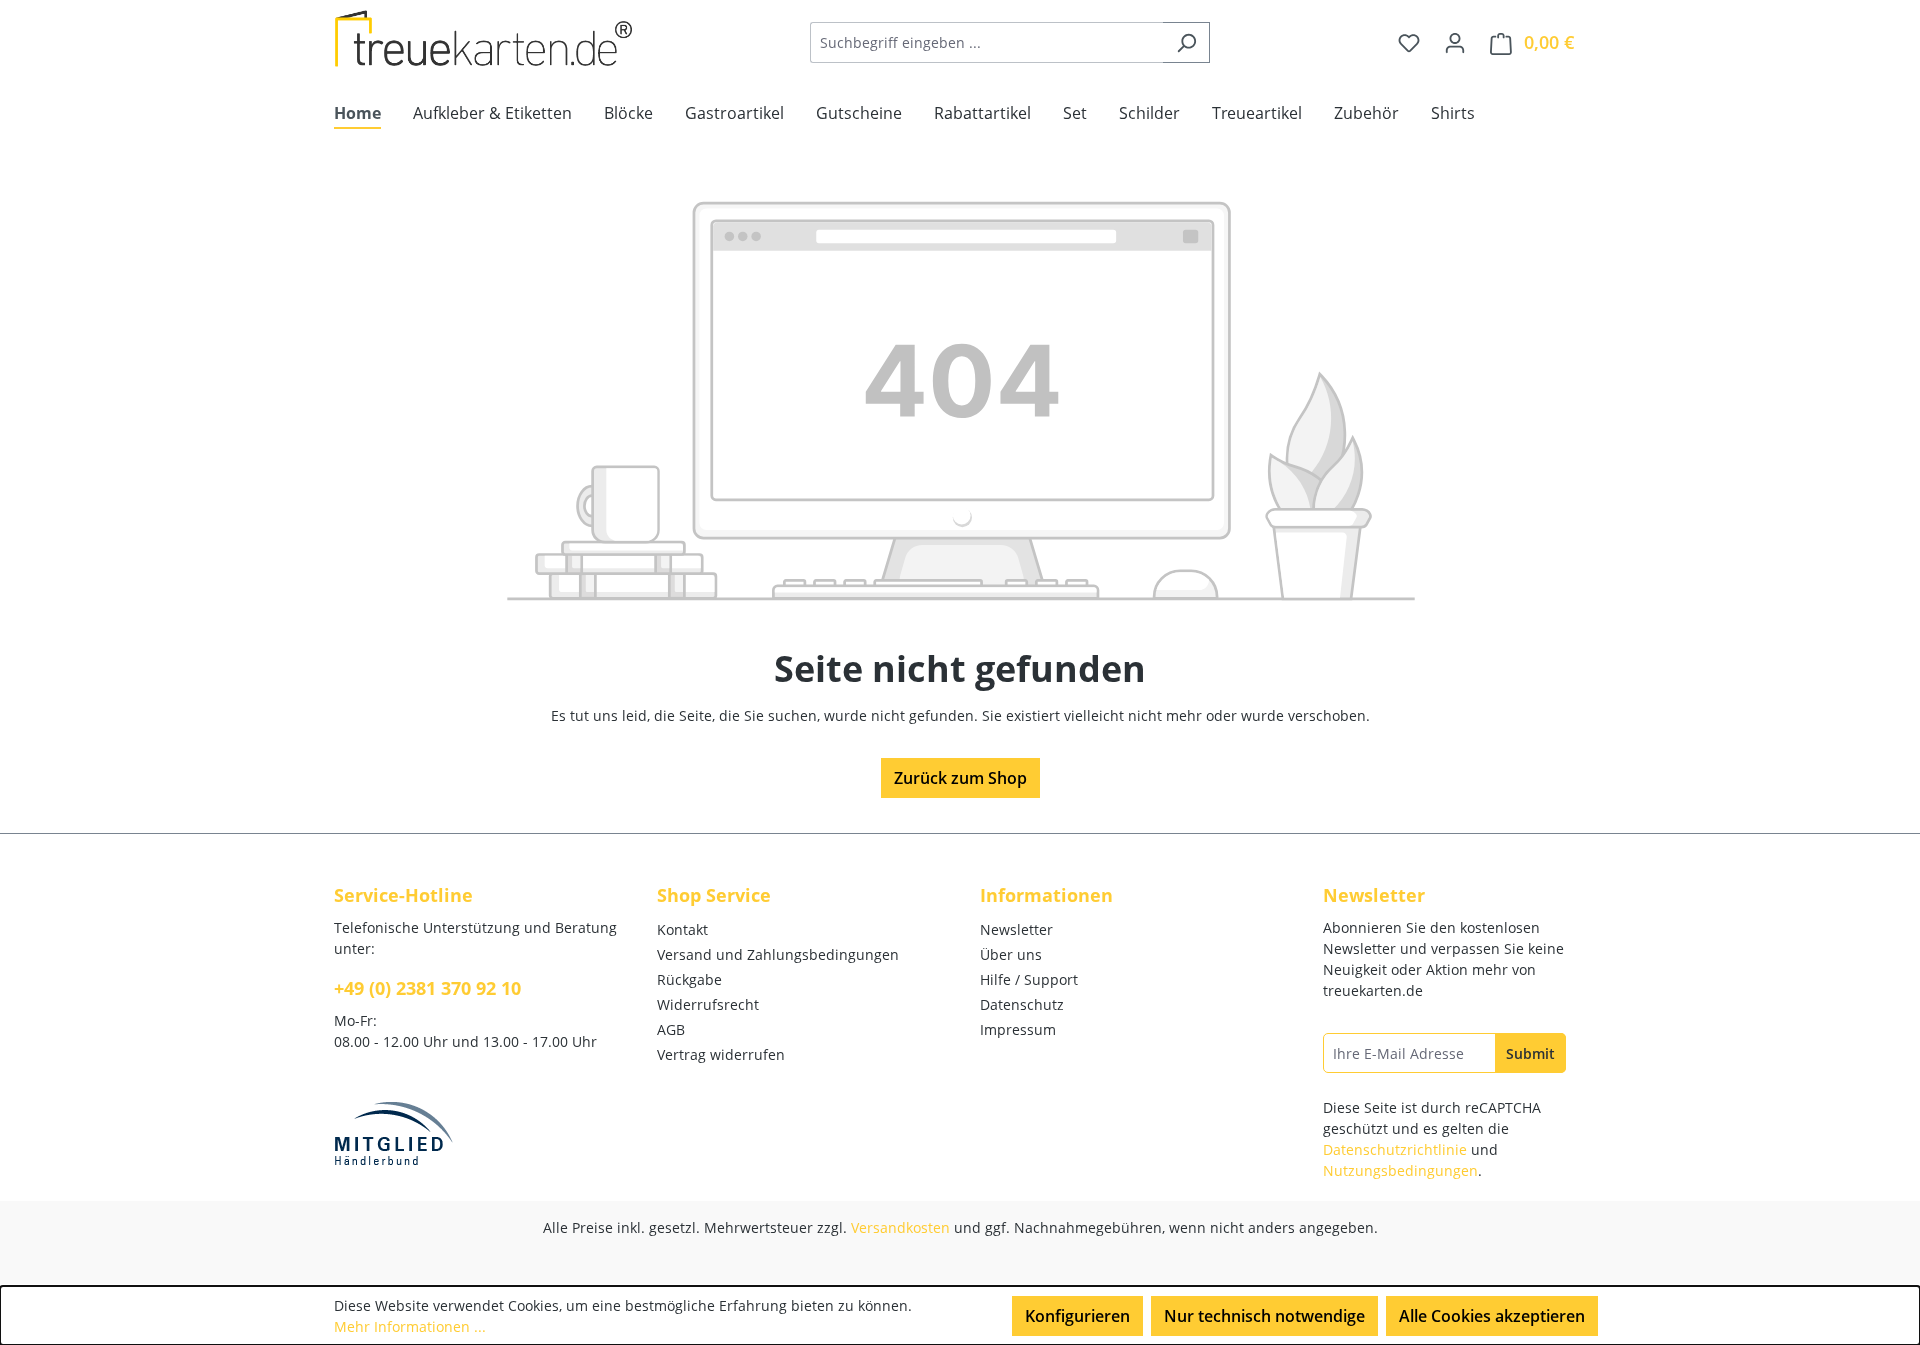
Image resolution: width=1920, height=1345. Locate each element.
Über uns (1011, 954)
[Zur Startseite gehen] (484, 38)
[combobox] (987, 42)
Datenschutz (1022, 1004)
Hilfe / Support (1029, 979)
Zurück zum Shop (960, 778)
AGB (671, 1029)
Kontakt (682, 929)
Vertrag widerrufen (721, 1054)
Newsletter (1016, 929)
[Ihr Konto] (1455, 42)
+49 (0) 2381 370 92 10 (427, 988)
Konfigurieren (1077, 1316)
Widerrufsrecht (708, 1004)
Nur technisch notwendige (1264, 1316)
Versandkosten (900, 1227)
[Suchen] (1186, 42)
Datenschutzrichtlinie (1395, 1149)
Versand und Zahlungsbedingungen (778, 954)
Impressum (1018, 1029)
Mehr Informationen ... (410, 1326)
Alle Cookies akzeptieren (1492, 1316)
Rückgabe (689, 979)
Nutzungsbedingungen (1400, 1170)
